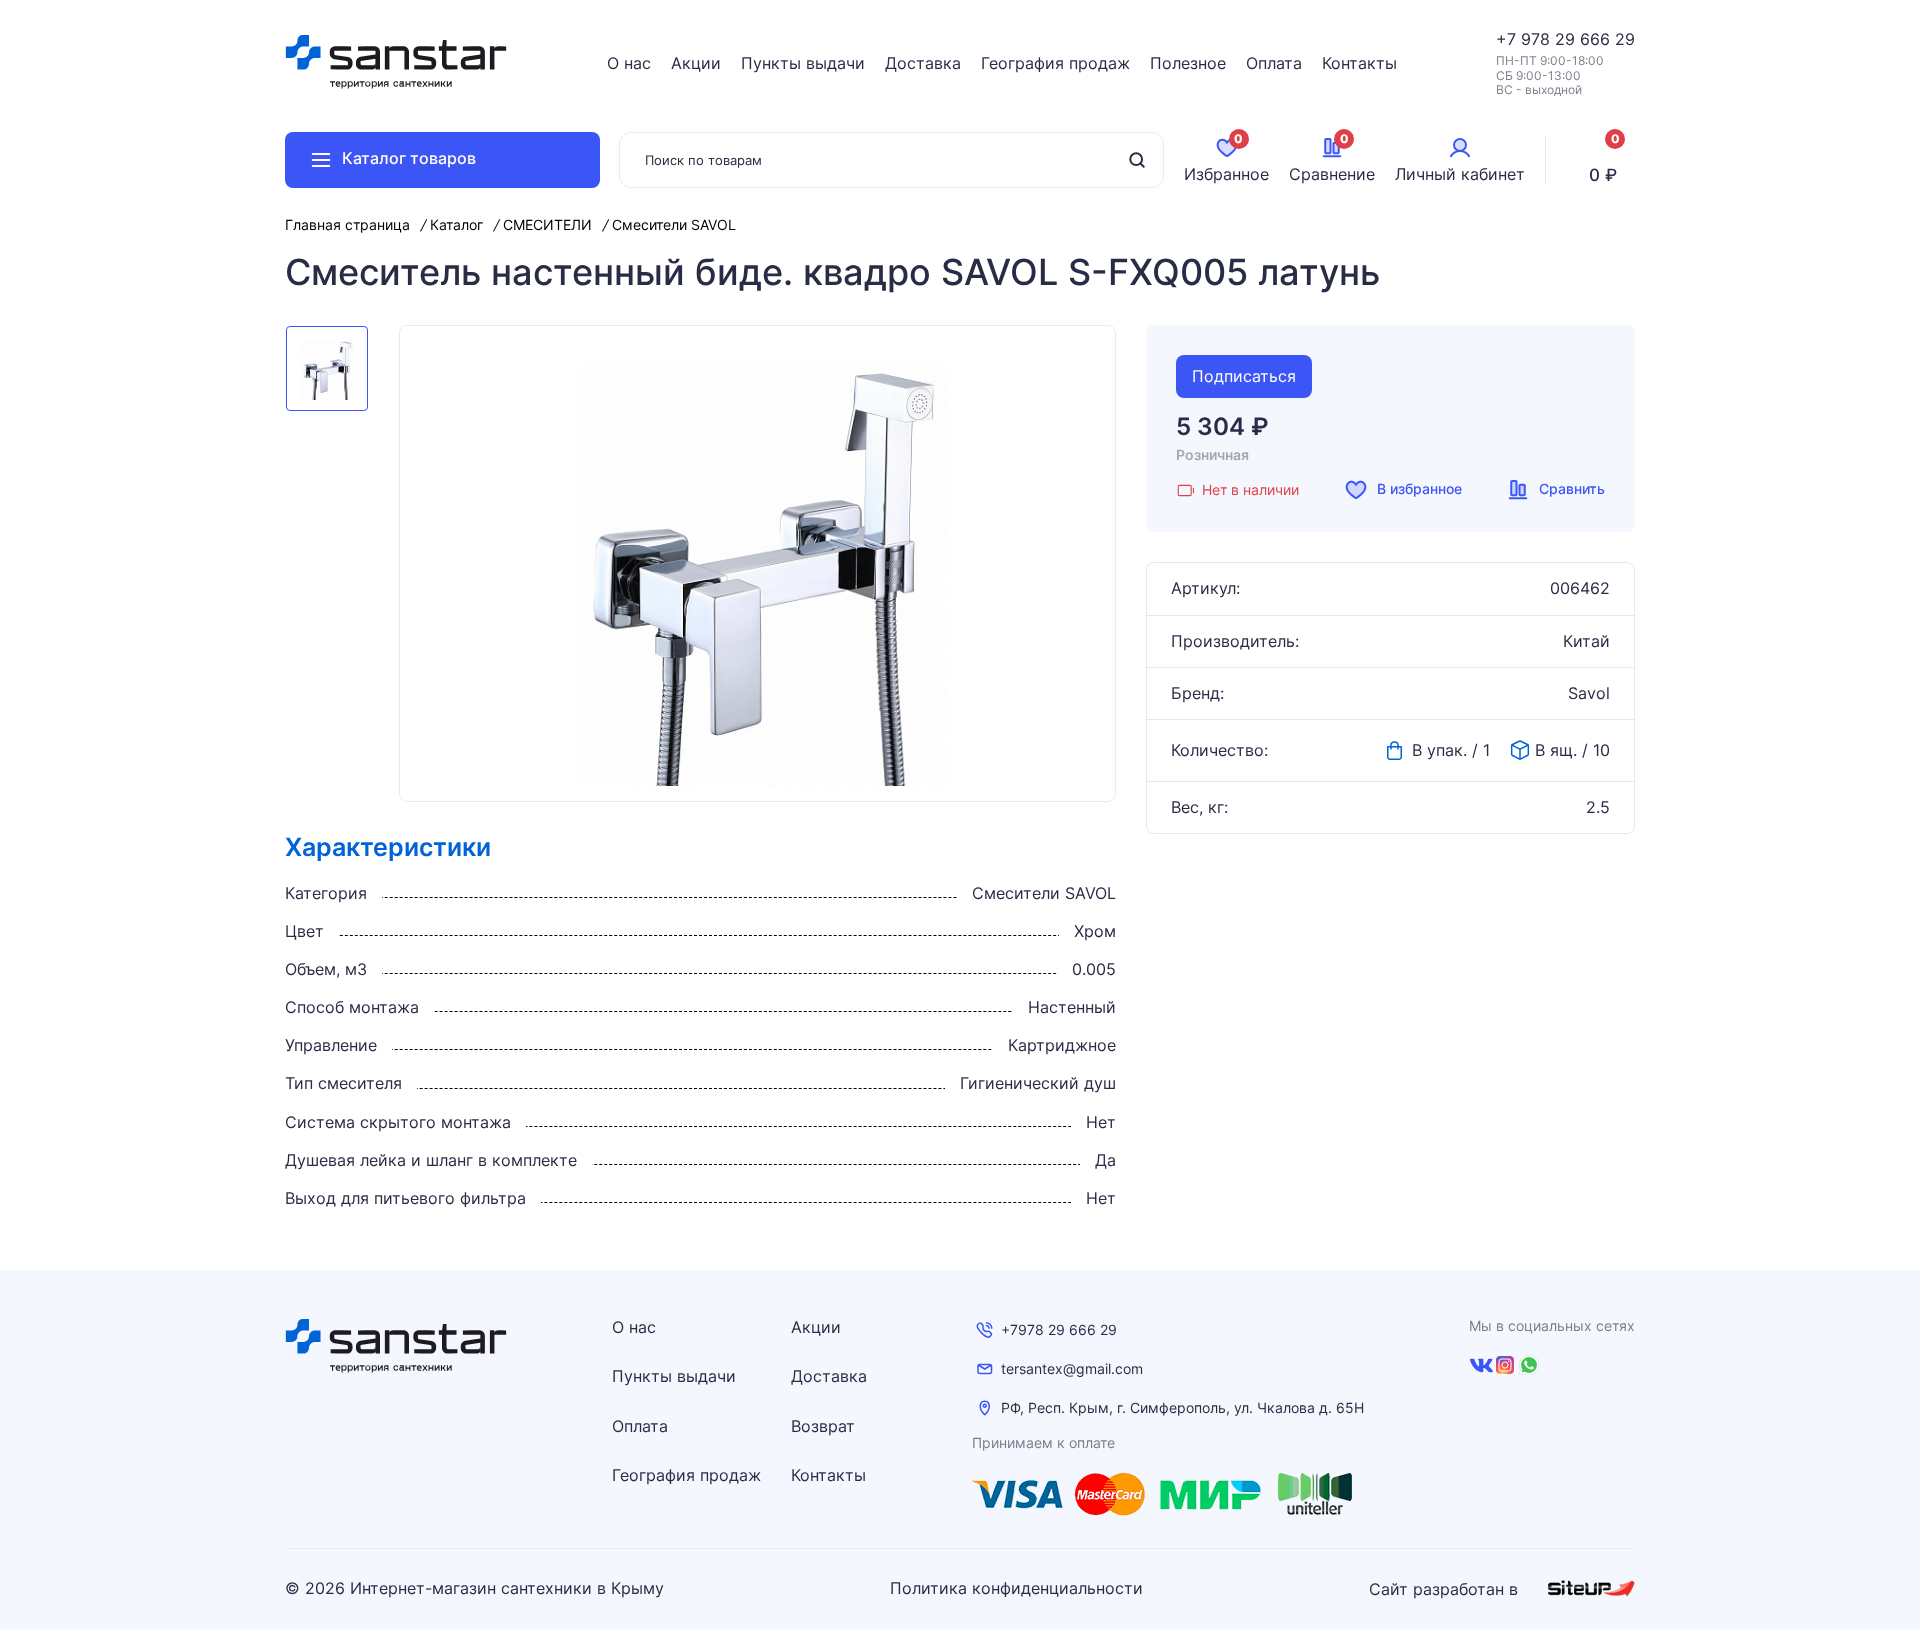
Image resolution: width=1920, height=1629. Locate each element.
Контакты (1359, 63)
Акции (696, 63)
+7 (1508, 39)
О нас (629, 63)
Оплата (1274, 63)
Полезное (1188, 63)
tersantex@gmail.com (1072, 1369)
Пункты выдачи (803, 63)
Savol (1589, 693)
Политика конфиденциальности (1016, 1588)
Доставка (923, 63)
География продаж (1055, 63)
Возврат (823, 1426)
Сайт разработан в (1446, 1589)
